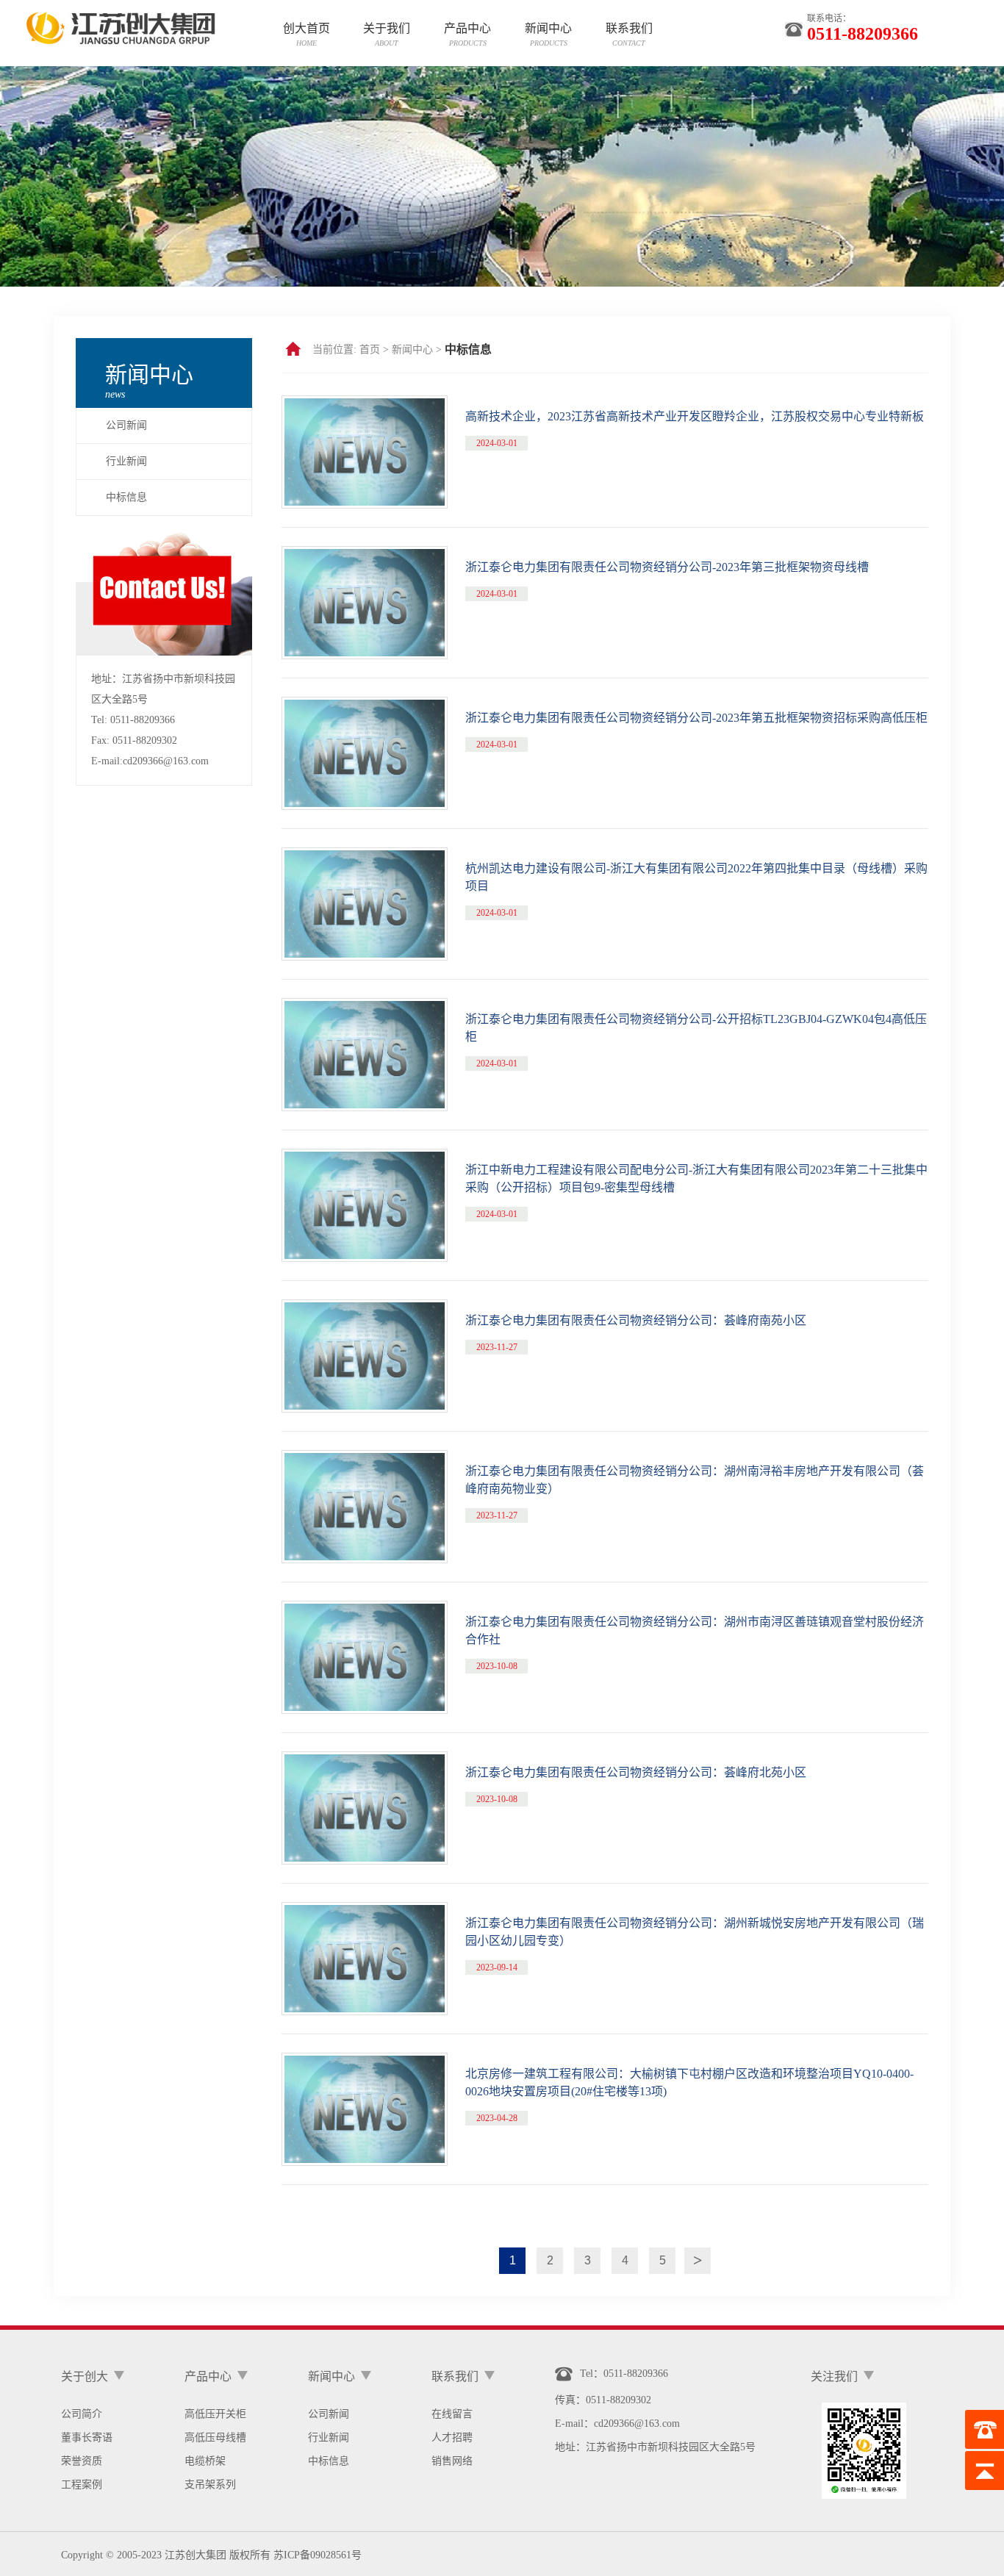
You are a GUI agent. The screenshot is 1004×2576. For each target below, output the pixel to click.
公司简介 (82, 2414)
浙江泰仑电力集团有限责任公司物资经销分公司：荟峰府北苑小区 (636, 1772)
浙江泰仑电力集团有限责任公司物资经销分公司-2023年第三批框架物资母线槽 (667, 567)
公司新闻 (126, 425)
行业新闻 (126, 461)
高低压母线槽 (215, 2437)
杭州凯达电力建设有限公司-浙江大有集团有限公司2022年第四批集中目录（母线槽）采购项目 (696, 877)
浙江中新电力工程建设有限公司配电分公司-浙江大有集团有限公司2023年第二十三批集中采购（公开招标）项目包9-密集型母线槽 (696, 1178)
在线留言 (452, 2414)
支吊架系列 (210, 2484)
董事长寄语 (87, 2437)
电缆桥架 (205, 2461)
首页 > (374, 349)
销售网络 (452, 2461)
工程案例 (82, 2484)
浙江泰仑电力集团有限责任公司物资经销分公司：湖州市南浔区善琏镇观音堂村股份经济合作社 (695, 1630)
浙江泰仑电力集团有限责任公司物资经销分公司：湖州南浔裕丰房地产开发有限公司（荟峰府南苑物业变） (695, 1480)
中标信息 (126, 497)
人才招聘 (452, 2437)
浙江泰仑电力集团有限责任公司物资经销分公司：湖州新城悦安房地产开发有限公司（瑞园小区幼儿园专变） (695, 1932)
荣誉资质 (82, 2461)
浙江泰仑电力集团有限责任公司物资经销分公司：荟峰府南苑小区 (636, 1320)
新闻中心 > (417, 349)
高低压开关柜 (215, 2414)
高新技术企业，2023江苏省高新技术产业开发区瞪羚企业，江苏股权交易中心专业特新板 (695, 416)
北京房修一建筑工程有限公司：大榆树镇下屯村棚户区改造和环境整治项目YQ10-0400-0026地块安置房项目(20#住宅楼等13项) (689, 2082)
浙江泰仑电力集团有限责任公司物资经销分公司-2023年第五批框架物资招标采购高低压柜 (696, 718)
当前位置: (334, 349)
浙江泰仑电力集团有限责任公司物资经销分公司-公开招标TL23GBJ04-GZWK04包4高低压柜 (696, 1028)
